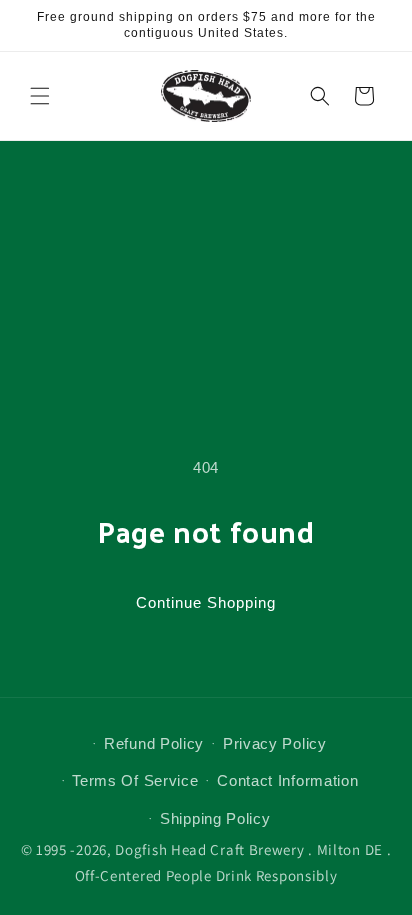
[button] (40, 96)
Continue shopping (206, 602)
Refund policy (154, 743)
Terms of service (135, 780)
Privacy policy (275, 743)
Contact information (287, 780)
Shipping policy (215, 818)
